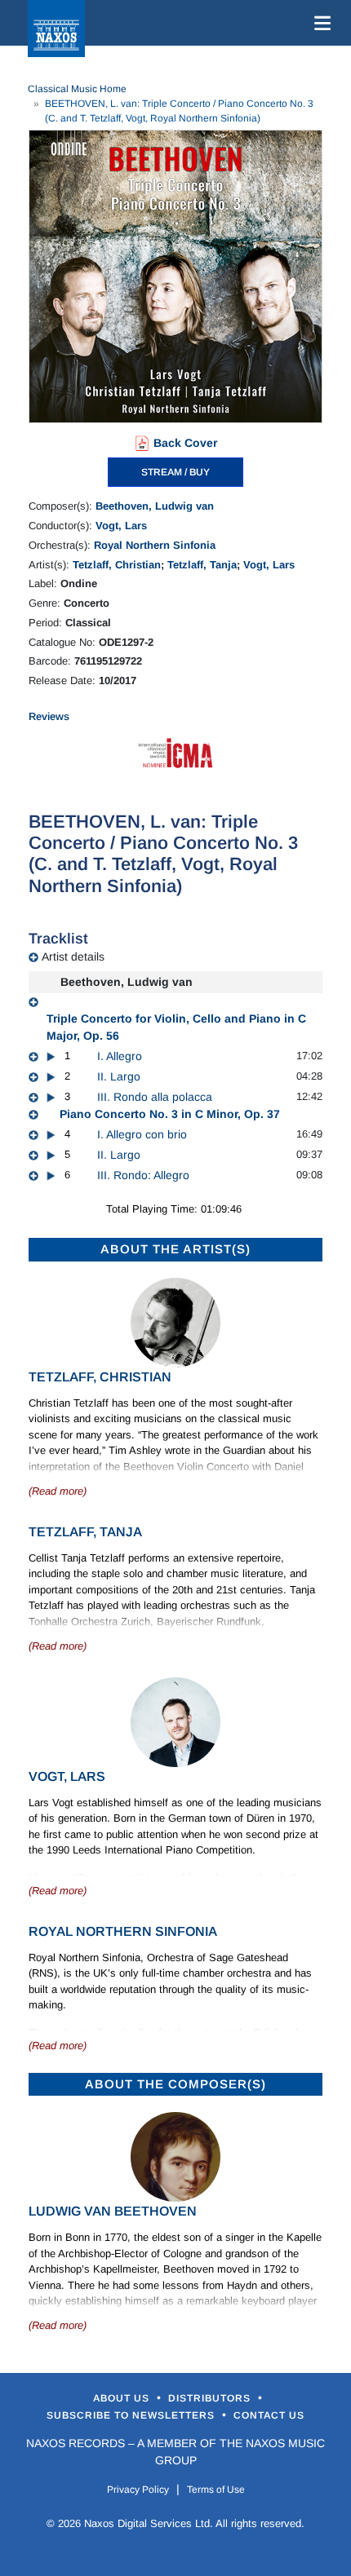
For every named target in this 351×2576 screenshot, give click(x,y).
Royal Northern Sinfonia (155, 545)
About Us (123, 2398)
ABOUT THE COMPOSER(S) (175, 2084)
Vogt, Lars (121, 526)
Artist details (73, 957)
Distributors (211, 2398)
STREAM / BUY (175, 472)
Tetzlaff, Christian (117, 565)
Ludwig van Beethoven (113, 2211)
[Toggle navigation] (319, 23)
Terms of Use (216, 2490)
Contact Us (269, 2415)
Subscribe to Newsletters (132, 2415)
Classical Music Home (77, 89)
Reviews (49, 716)
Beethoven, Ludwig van (155, 506)
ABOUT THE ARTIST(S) (175, 1249)
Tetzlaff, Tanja (202, 565)
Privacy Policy (138, 2490)
